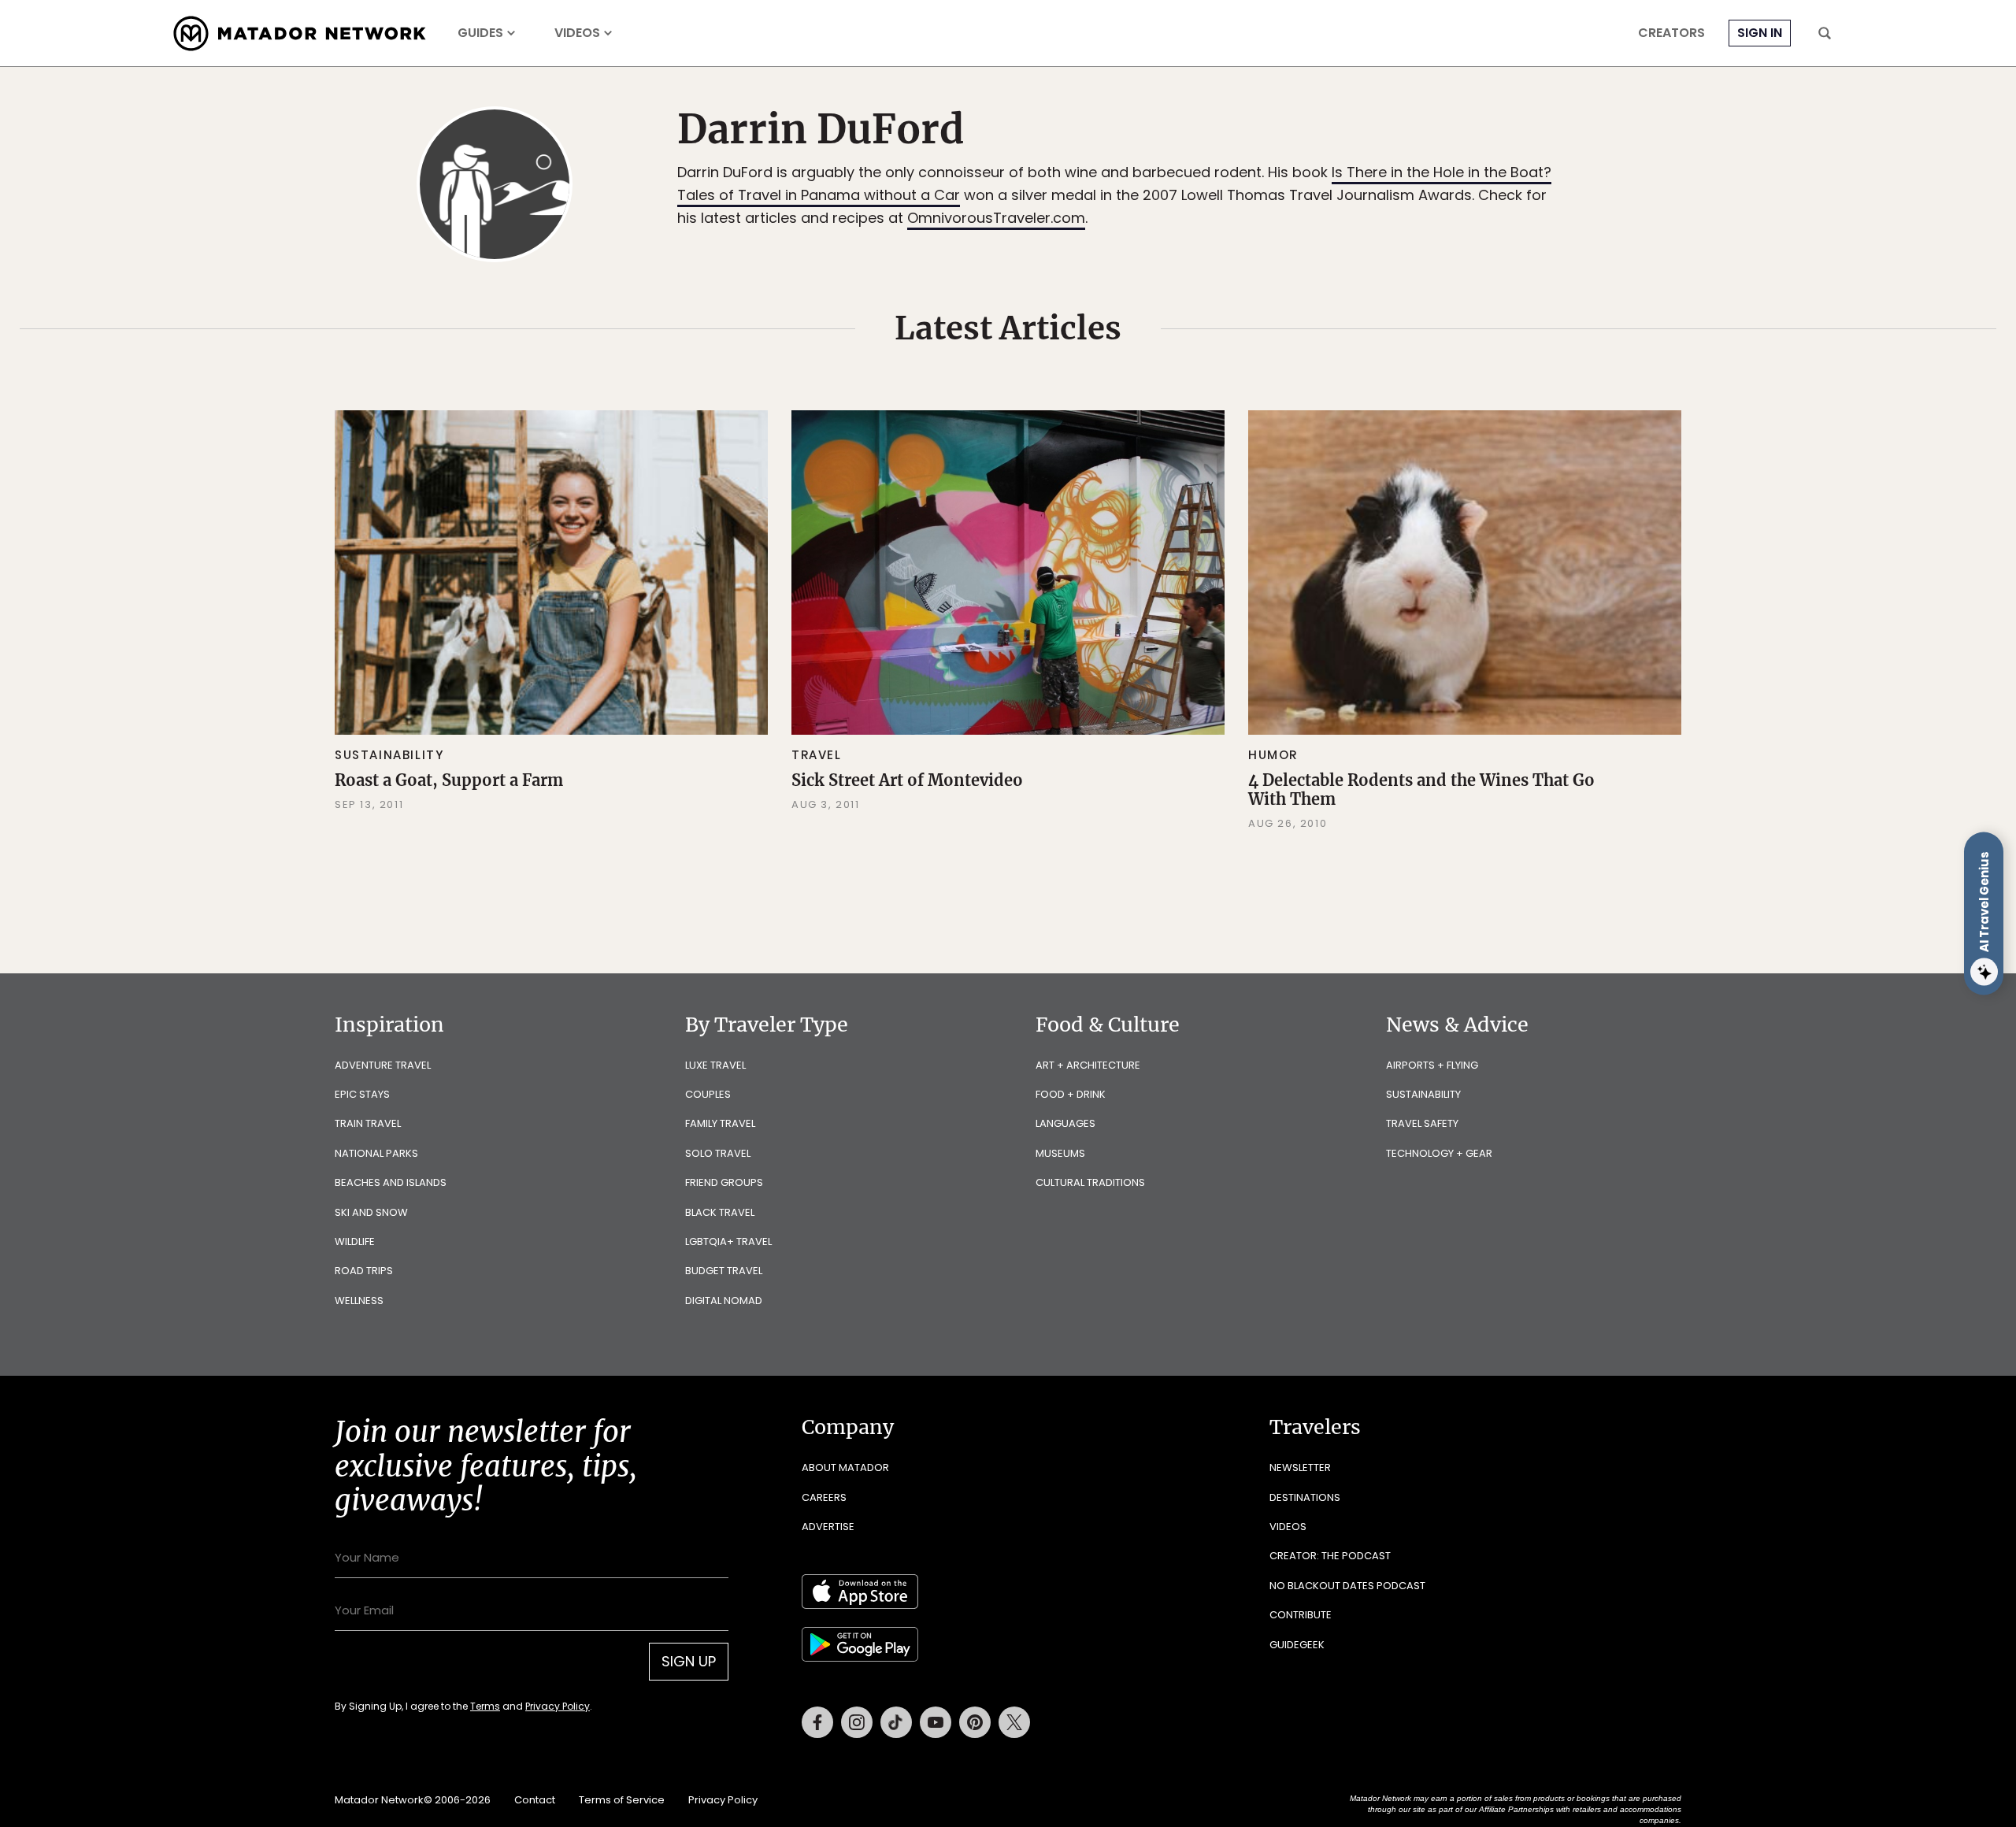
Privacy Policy (558, 1706)
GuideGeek (1297, 1645)
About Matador (845, 1468)
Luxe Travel (715, 1065)
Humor (1273, 755)
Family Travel (720, 1123)
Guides (480, 33)
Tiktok (896, 1722)
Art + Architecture (1088, 1065)
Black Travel (720, 1212)
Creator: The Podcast (1330, 1556)
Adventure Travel (383, 1065)
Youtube (936, 1722)
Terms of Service (622, 1800)
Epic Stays (362, 1094)
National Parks (376, 1153)
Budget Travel (724, 1271)
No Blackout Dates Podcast (1347, 1586)
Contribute (1301, 1615)
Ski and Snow (371, 1212)
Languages (1065, 1123)
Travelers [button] (1315, 1427)
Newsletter (1300, 1468)
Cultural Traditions (1090, 1182)
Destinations (1305, 1497)
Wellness (359, 1301)
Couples (708, 1094)
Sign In (1760, 33)
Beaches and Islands (391, 1182)
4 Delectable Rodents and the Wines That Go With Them (1421, 789)
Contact (535, 1800)
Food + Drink (1071, 1094)
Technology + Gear (1439, 1153)
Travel (817, 755)
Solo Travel (718, 1153)
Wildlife (355, 1241)
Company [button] (848, 1427)
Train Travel (368, 1123)
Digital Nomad (724, 1301)
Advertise (828, 1527)
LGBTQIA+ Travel (728, 1241)
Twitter (1014, 1722)
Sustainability (389, 755)
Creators (1671, 33)
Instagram (857, 1722)
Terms (485, 1706)
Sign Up (689, 1661)
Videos (577, 33)
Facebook (817, 1722)
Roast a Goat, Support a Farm (449, 780)
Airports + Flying (1432, 1065)
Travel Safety (1422, 1123)
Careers (824, 1497)
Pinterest (975, 1722)
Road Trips (364, 1271)
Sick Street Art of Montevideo (907, 780)
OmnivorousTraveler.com (996, 218)
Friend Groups (724, 1182)
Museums (1060, 1153)
